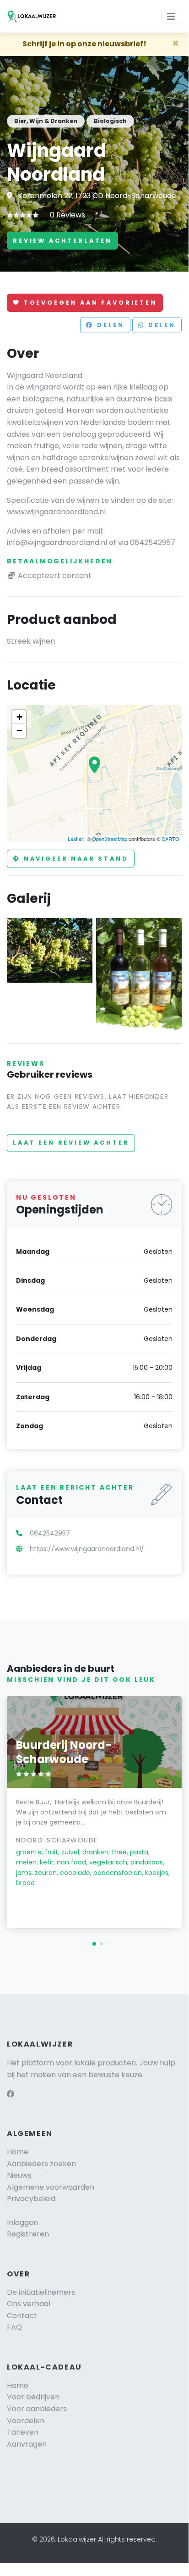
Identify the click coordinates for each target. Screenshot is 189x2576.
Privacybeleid (31, 2199)
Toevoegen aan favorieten (89, 303)
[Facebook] (11, 2094)
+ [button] (19, 717)
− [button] (19, 731)
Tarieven (23, 2432)
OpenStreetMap (110, 839)
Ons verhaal (29, 2304)
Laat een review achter (71, 1143)
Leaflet (75, 839)
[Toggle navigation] (171, 17)
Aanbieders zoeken (41, 2164)
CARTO (170, 839)
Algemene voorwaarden (51, 2187)
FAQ (14, 2327)
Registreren (28, 2234)
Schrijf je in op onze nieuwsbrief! (84, 44)
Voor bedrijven (33, 2397)
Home (18, 2152)
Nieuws (19, 2175)
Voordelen (26, 2421)
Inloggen (22, 2223)
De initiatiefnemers (41, 2292)
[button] (94, 1944)
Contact (22, 2316)
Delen (109, 325)
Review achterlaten (62, 241)
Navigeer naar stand (75, 859)
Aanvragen (27, 2444)
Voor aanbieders (37, 2409)
